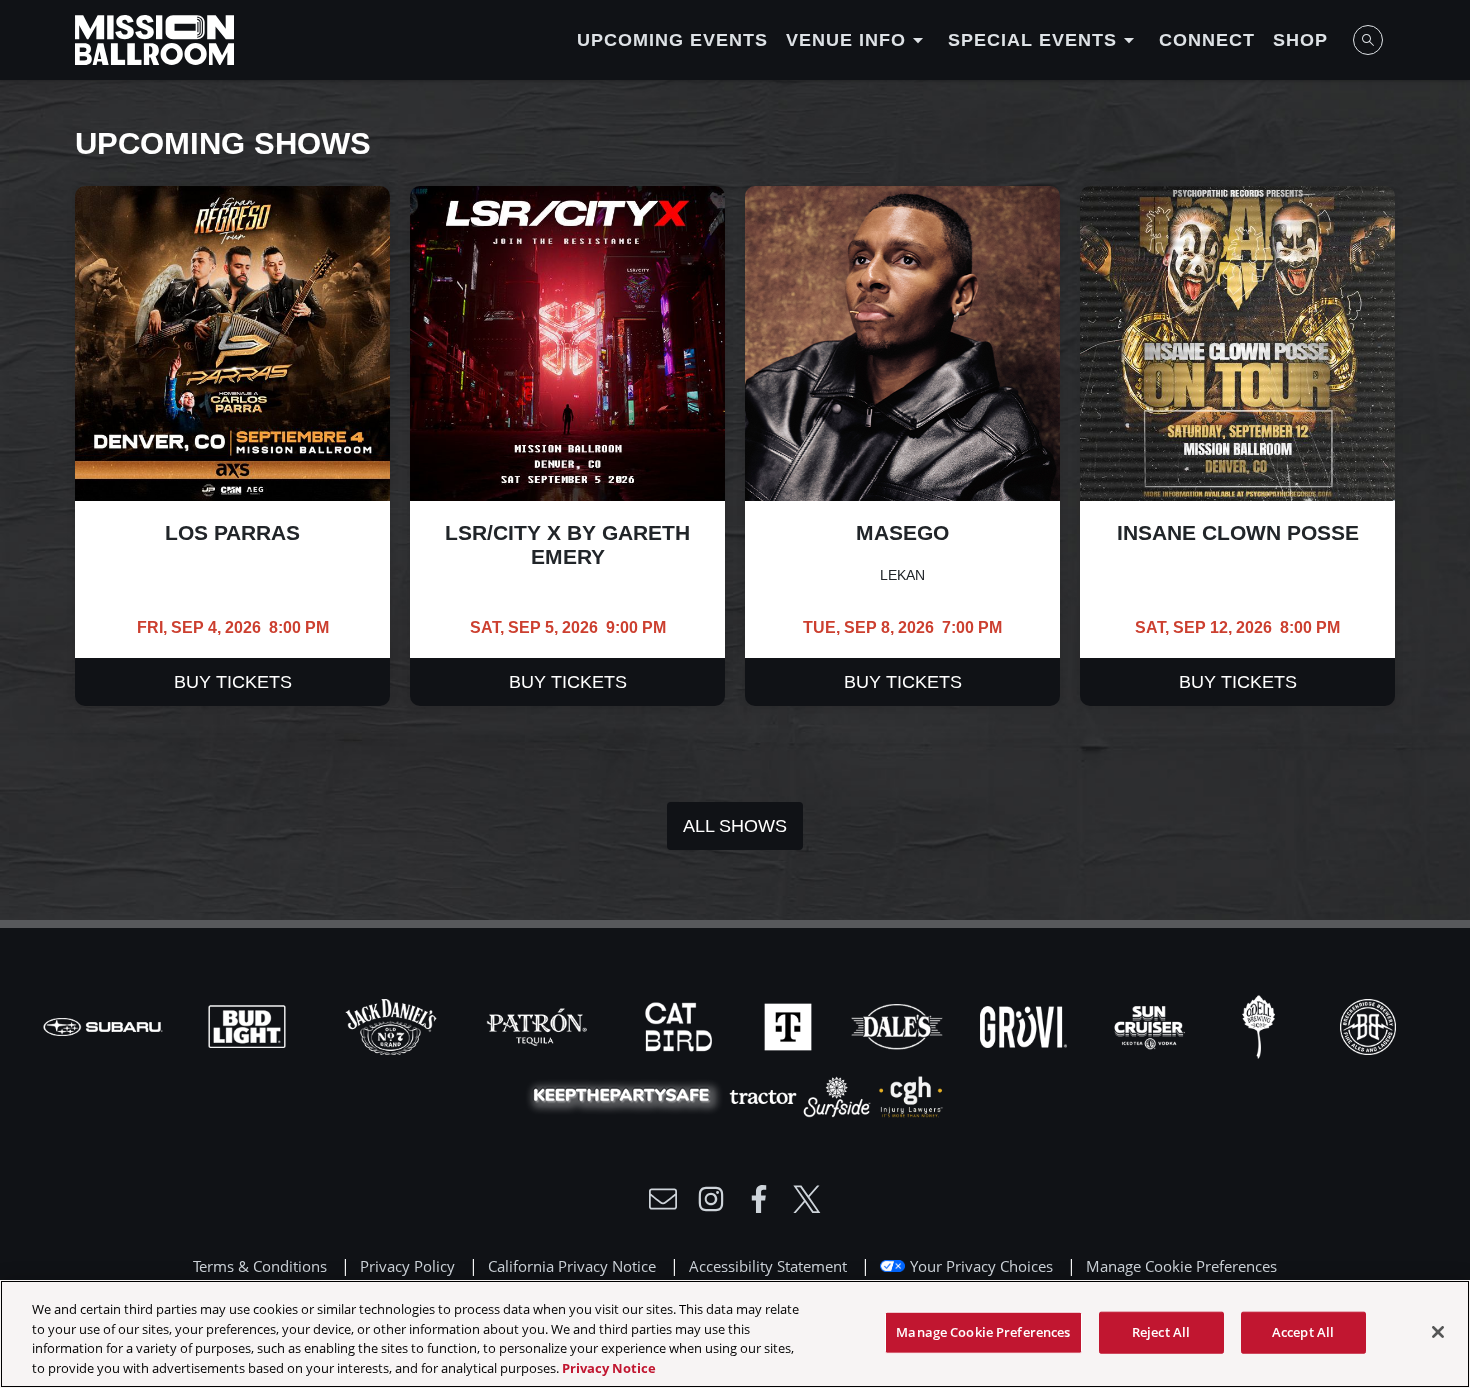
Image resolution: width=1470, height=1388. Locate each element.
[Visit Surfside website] (839, 1095)
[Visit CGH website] (911, 1095)
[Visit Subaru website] (105, 1025)
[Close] (1438, 1332)
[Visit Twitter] (807, 1199)
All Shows (735, 826)
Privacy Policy (407, 1266)
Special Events (1044, 40)
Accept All (1303, 1332)
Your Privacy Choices (981, 1266)
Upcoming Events (672, 40)
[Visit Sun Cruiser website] (1152, 1025)
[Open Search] (1368, 40)
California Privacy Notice (572, 1266)
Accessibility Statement (768, 1266)
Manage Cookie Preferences (983, 1332)
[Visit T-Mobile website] (790, 1025)
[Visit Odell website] (1261, 1025)
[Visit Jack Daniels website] (393, 1025)
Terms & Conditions (260, 1266)
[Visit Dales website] (899, 1025)
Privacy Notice (609, 1367)
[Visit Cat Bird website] (681, 1025)
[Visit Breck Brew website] (1368, 1025)
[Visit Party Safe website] (626, 1095)
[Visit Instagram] (711, 1199)
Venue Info (858, 40)
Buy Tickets (233, 682)
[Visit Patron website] (537, 1025)
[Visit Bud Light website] (249, 1025)
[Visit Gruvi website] (1025, 1025)
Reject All (1161, 1332)
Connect (1207, 40)
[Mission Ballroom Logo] (154, 40)
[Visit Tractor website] (765, 1095)
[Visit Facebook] (759, 1199)
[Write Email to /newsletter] (663, 1199)
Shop (1300, 40)
